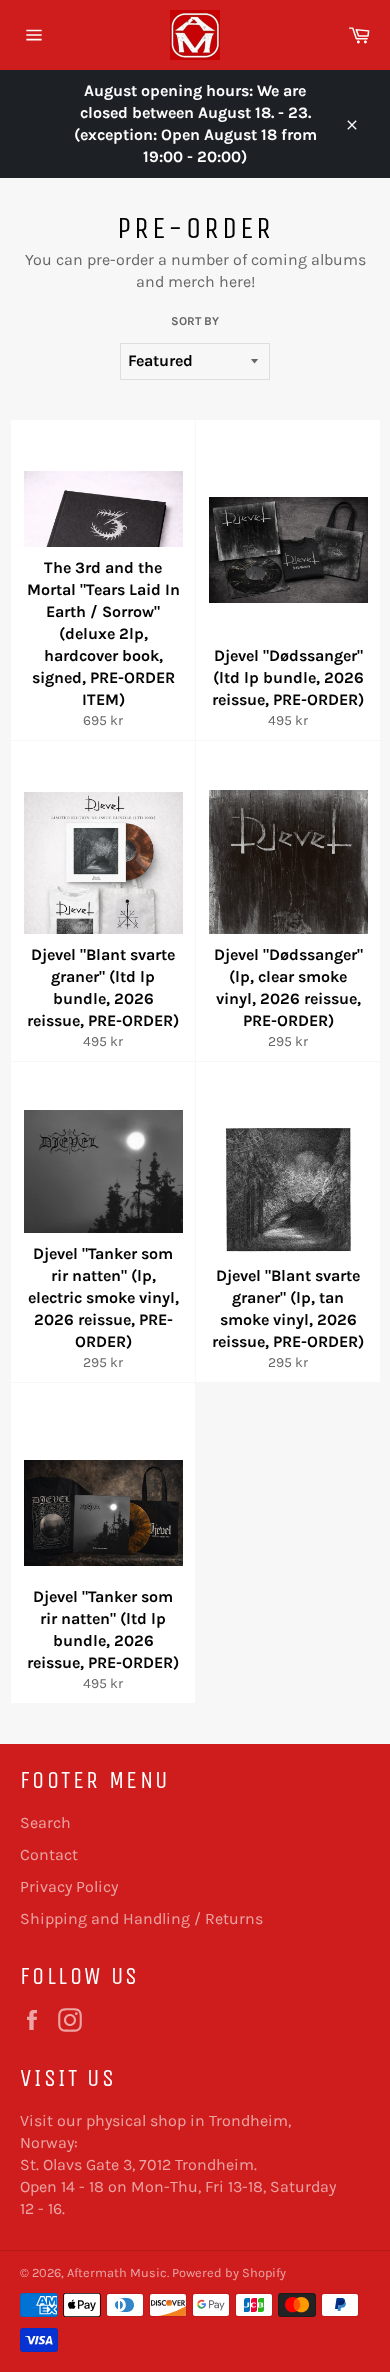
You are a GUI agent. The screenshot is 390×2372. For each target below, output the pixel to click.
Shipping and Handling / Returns (141, 1918)
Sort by (195, 321)
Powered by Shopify (229, 2272)
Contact (49, 1854)
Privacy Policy (69, 1886)
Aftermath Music (117, 2272)
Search (45, 1822)
